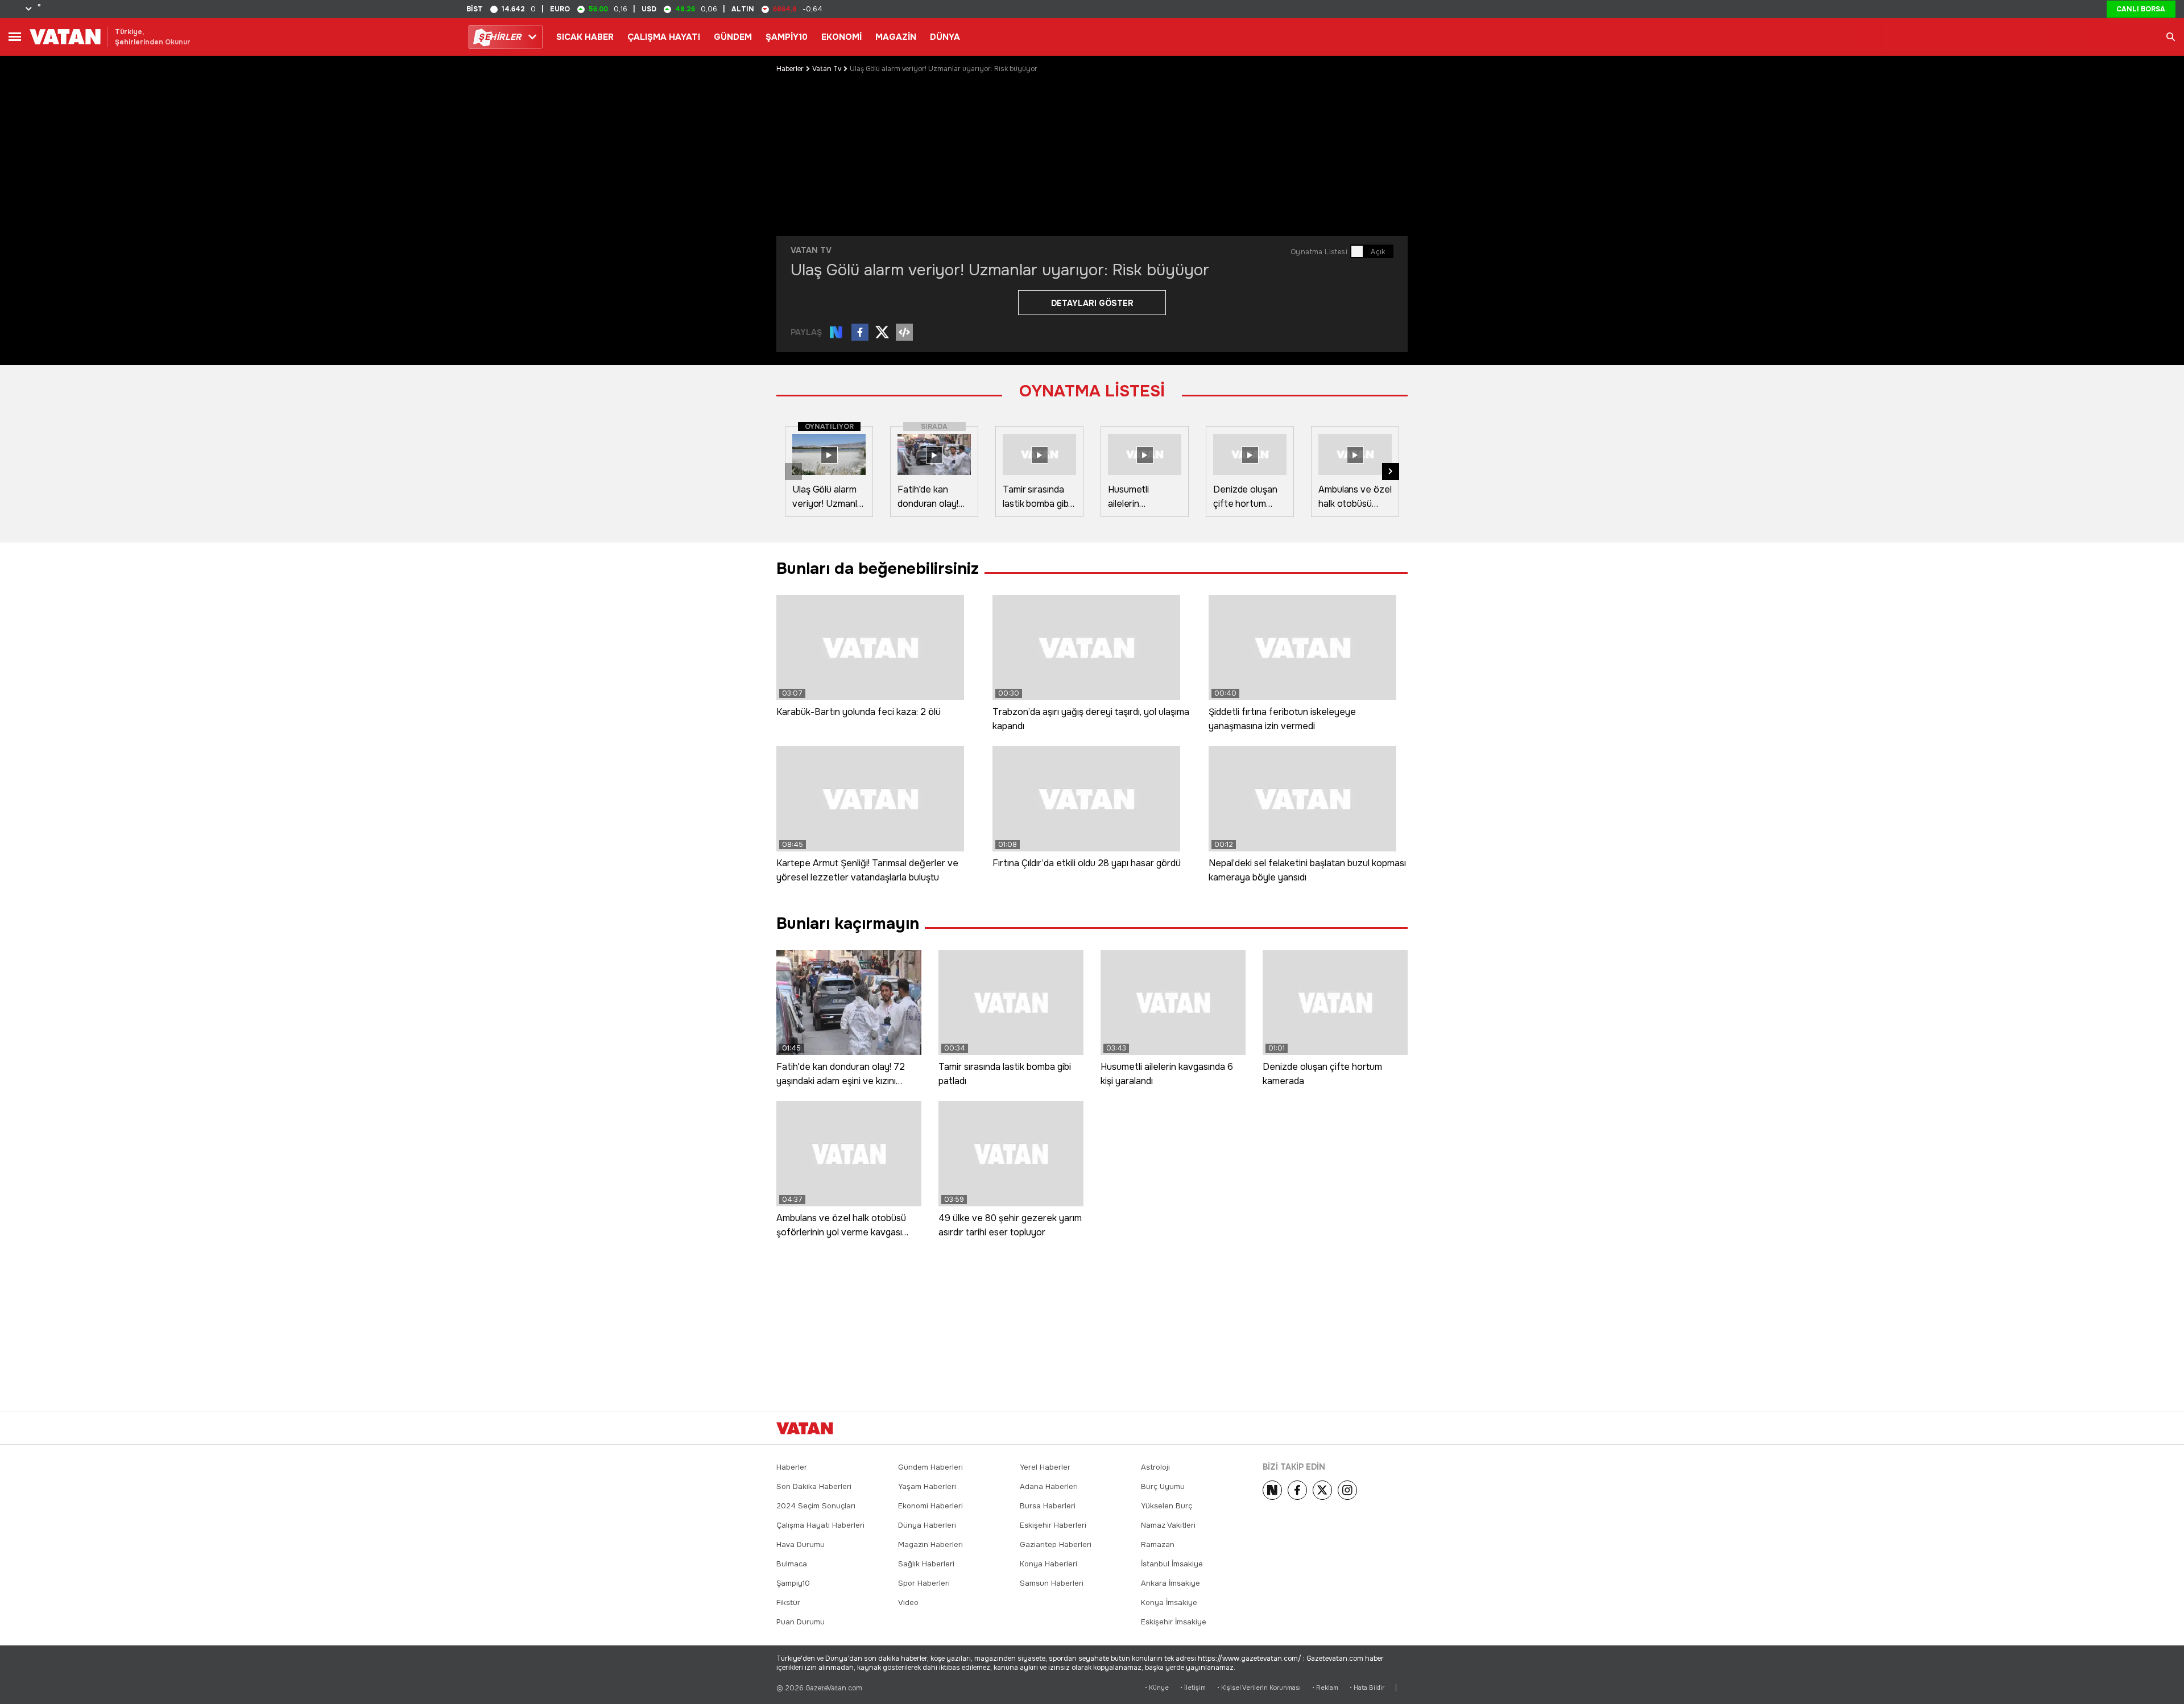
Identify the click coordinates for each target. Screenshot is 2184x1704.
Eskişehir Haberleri (1053, 1525)
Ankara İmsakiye (1170, 1583)
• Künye (1157, 1688)
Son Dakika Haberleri (814, 1486)
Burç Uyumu (1163, 1486)
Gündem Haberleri (930, 1467)
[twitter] (1322, 1490)
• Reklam (1325, 1688)
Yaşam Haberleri (927, 1486)
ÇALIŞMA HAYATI (664, 37)
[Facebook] (1297, 1490)
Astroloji (1155, 1467)
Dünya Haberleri (927, 1525)
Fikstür (788, 1602)
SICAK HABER (585, 37)
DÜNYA (945, 37)
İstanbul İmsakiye (1172, 1564)
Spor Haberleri (924, 1583)
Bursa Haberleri (1048, 1506)
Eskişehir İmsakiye (1174, 1622)
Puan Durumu (801, 1622)
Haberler (790, 69)
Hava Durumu (801, 1544)
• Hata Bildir (1367, 1688)
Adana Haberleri (1049, 1486)
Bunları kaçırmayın (848, 924)
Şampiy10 (793, 1583)
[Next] (1272, 1490)
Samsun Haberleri (1052, 1583)
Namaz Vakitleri (1168, 1525)
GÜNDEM (733, 37)
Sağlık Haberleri (926, 1564)
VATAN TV (811, 250)
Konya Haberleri (1048, 1564)
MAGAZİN (896, 37)
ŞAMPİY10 (787, 37)
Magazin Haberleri (930, 1544)
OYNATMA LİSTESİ (1092, 391)
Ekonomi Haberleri (930, 1506)
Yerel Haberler (1045, 1467)
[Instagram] (1347, 1490)
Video (908, 1602)
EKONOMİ (841, 37)
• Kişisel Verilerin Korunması (1259, 1688)
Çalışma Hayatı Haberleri (820, 1525)
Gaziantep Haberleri (1056, 1544)
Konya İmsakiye (1169, 1602)
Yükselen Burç (1167, 1506)
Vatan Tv (827, 69)
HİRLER (500, 37)
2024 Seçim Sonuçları (816, 1506)
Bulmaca (792, 1564)
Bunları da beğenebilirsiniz (878, 569)
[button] (1391, 472)
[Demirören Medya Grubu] (1382, 1428)
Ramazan (1158, 1544)
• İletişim (1193, 1688)
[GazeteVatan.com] (805, 1428)
